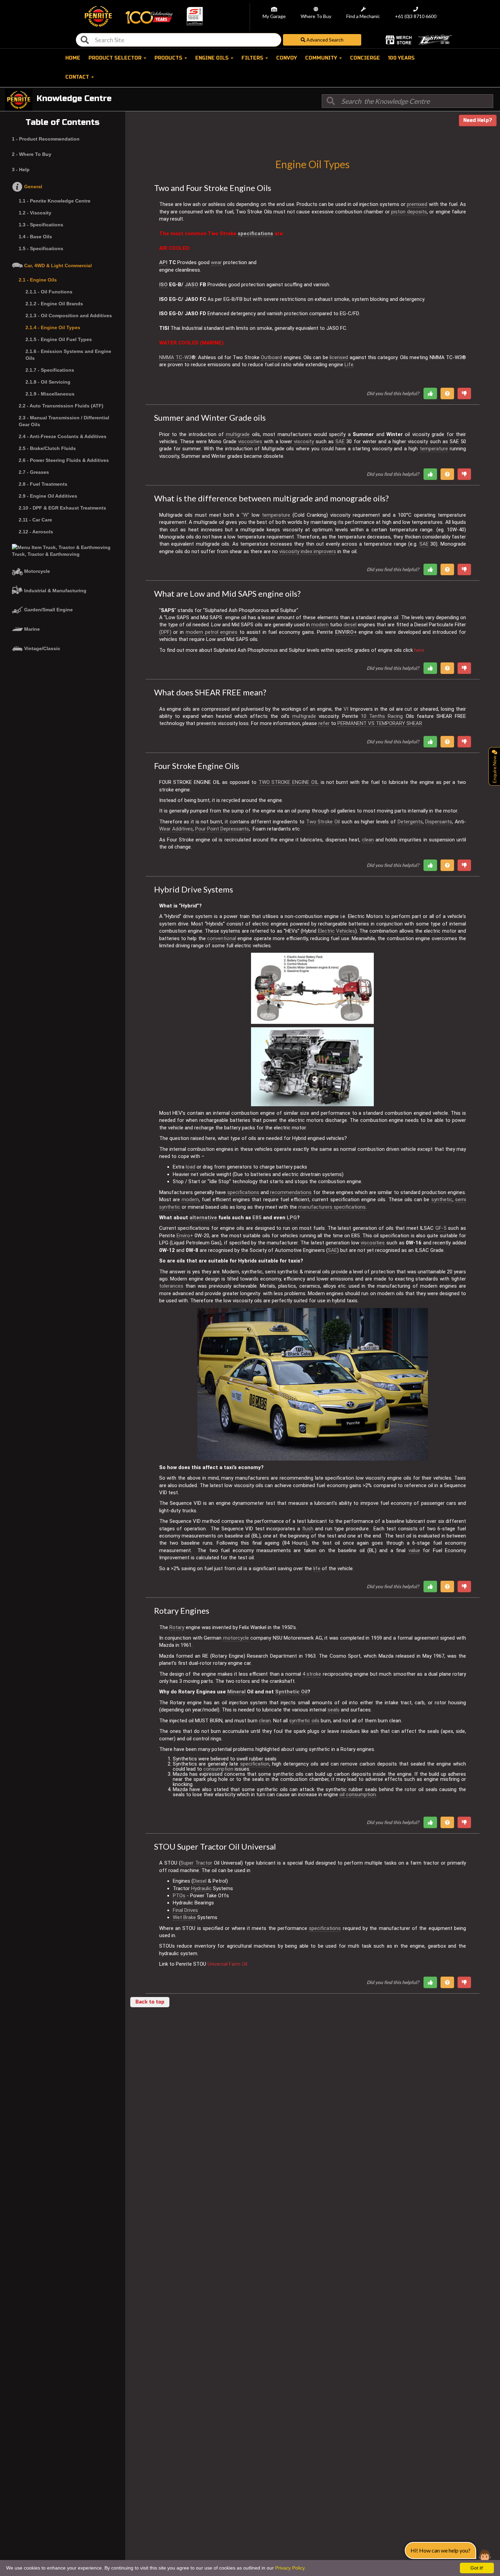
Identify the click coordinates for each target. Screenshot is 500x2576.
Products (169, 58)
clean (368, 840)
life (317, 1568)
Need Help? (478, 120)
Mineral (236, 1692)
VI (346, 709)
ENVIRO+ (346, 632)
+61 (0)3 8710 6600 (416, 17)
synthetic (442, 1200)
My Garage (274, 17)
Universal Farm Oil (227, 1964)
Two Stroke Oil (323, 822)
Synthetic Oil (291, 1692)
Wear (165, 829)
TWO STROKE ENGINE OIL (289, 782)
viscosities (250, 441)
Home (73, 58)
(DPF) (165, 632)
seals (334, 1710)
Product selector (116, 58)
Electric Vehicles (337, 931)
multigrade (238, 434)
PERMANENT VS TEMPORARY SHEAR (380, 723)
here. (420, 650)
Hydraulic (201, 1888)
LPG (292, 1218)
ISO (163, 285)
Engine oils (213, 58)
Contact (78, 77)
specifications (255, 234)
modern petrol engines (212, 632)
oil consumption (358, 1794)
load (190, 1167)
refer (324, 723)
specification (255, 1764)
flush (308, 1529)
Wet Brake (184, 1917)
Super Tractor (196, 1863)
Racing (395, 716)
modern (320, 625)
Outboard (271, 357)
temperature (434, 449)
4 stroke (312, 1674)
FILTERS (253, 58)
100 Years (401, 58)
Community (322, 58)
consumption (218, 1769)
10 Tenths (373, 716)
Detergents (410, 822)
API (163, 262)
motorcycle (236, 1638)
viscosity (304, 441)
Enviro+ (185, 1236)
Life (349, 365)
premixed (417, 204)
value (414, 1550)
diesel (350, 625)
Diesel (200, 1881)
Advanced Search (324, 40)
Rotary (177, 1627)
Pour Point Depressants (222, 829)
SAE (340, 441)
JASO (191, 285)
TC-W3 (184, 357)
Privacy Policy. (290, 2568)
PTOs (179, 1896)
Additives (182, 829)
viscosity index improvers (308, 551)
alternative (203, 1218)
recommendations (291, 1192)
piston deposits (409, 212)
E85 (257, 1218)
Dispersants (439, 822)
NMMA (167, 357)
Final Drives (185, 1910)
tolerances (171, 1286)
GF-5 (441, 1228)
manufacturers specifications (332, 1207)
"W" (245, 515)
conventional (222, 938)
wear (216, 262)
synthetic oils (304, 1721)
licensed (339, 357)
